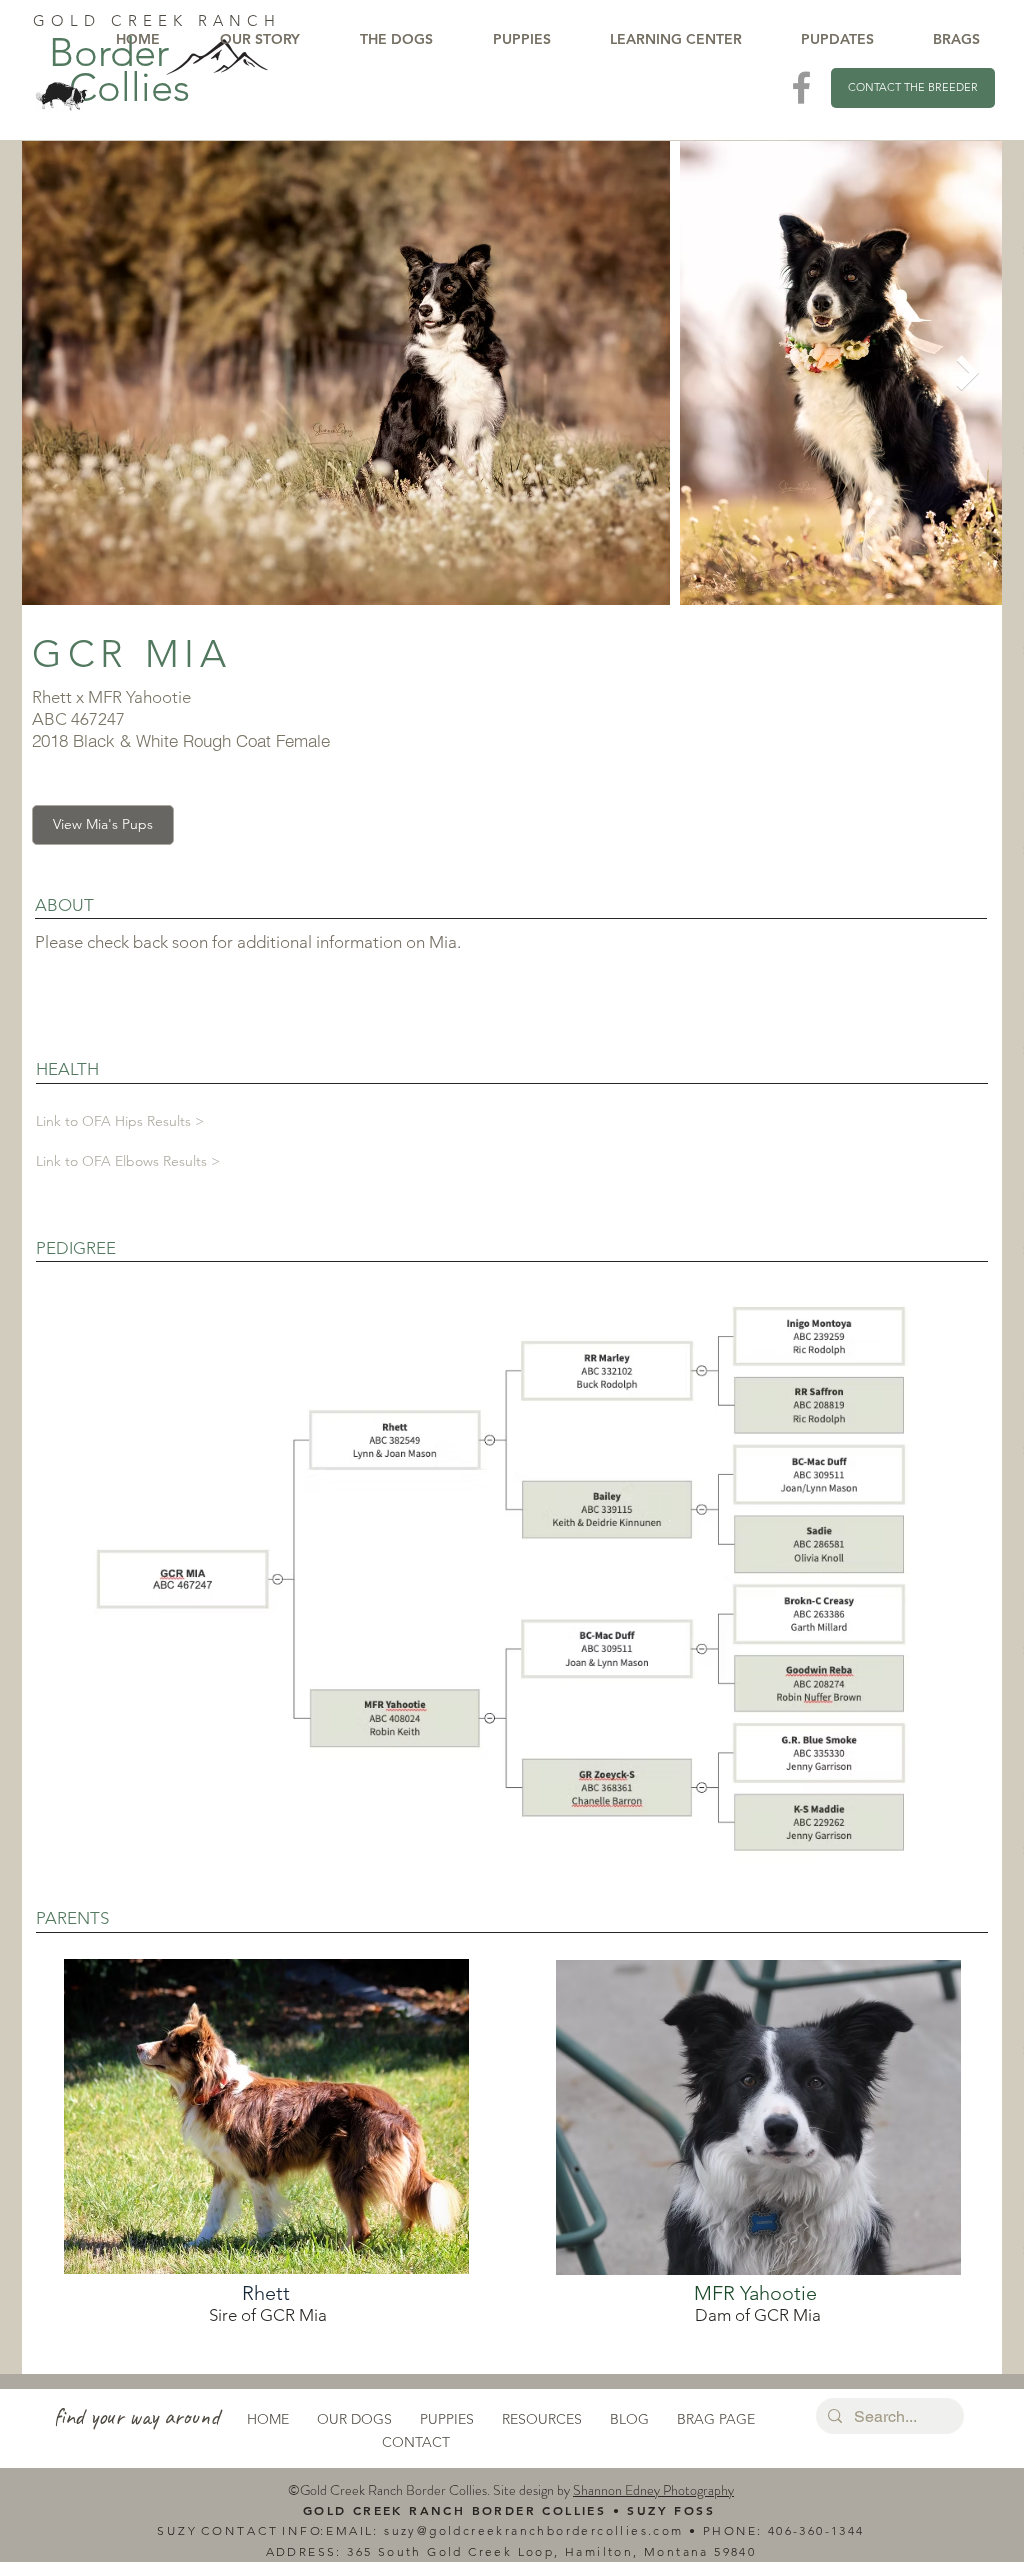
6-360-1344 (825, 2530)
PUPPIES (447, 2419)
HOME (268, 2419)
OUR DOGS (354, 2419)
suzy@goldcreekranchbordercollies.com (533, 2530)
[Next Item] (967, 372)
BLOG (629, 2419)
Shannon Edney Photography (653, 2490)
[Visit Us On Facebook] (801, 87)
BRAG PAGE (716, 2419)
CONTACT (416, 2442)
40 (776, 2530)
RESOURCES (542, 2419)
